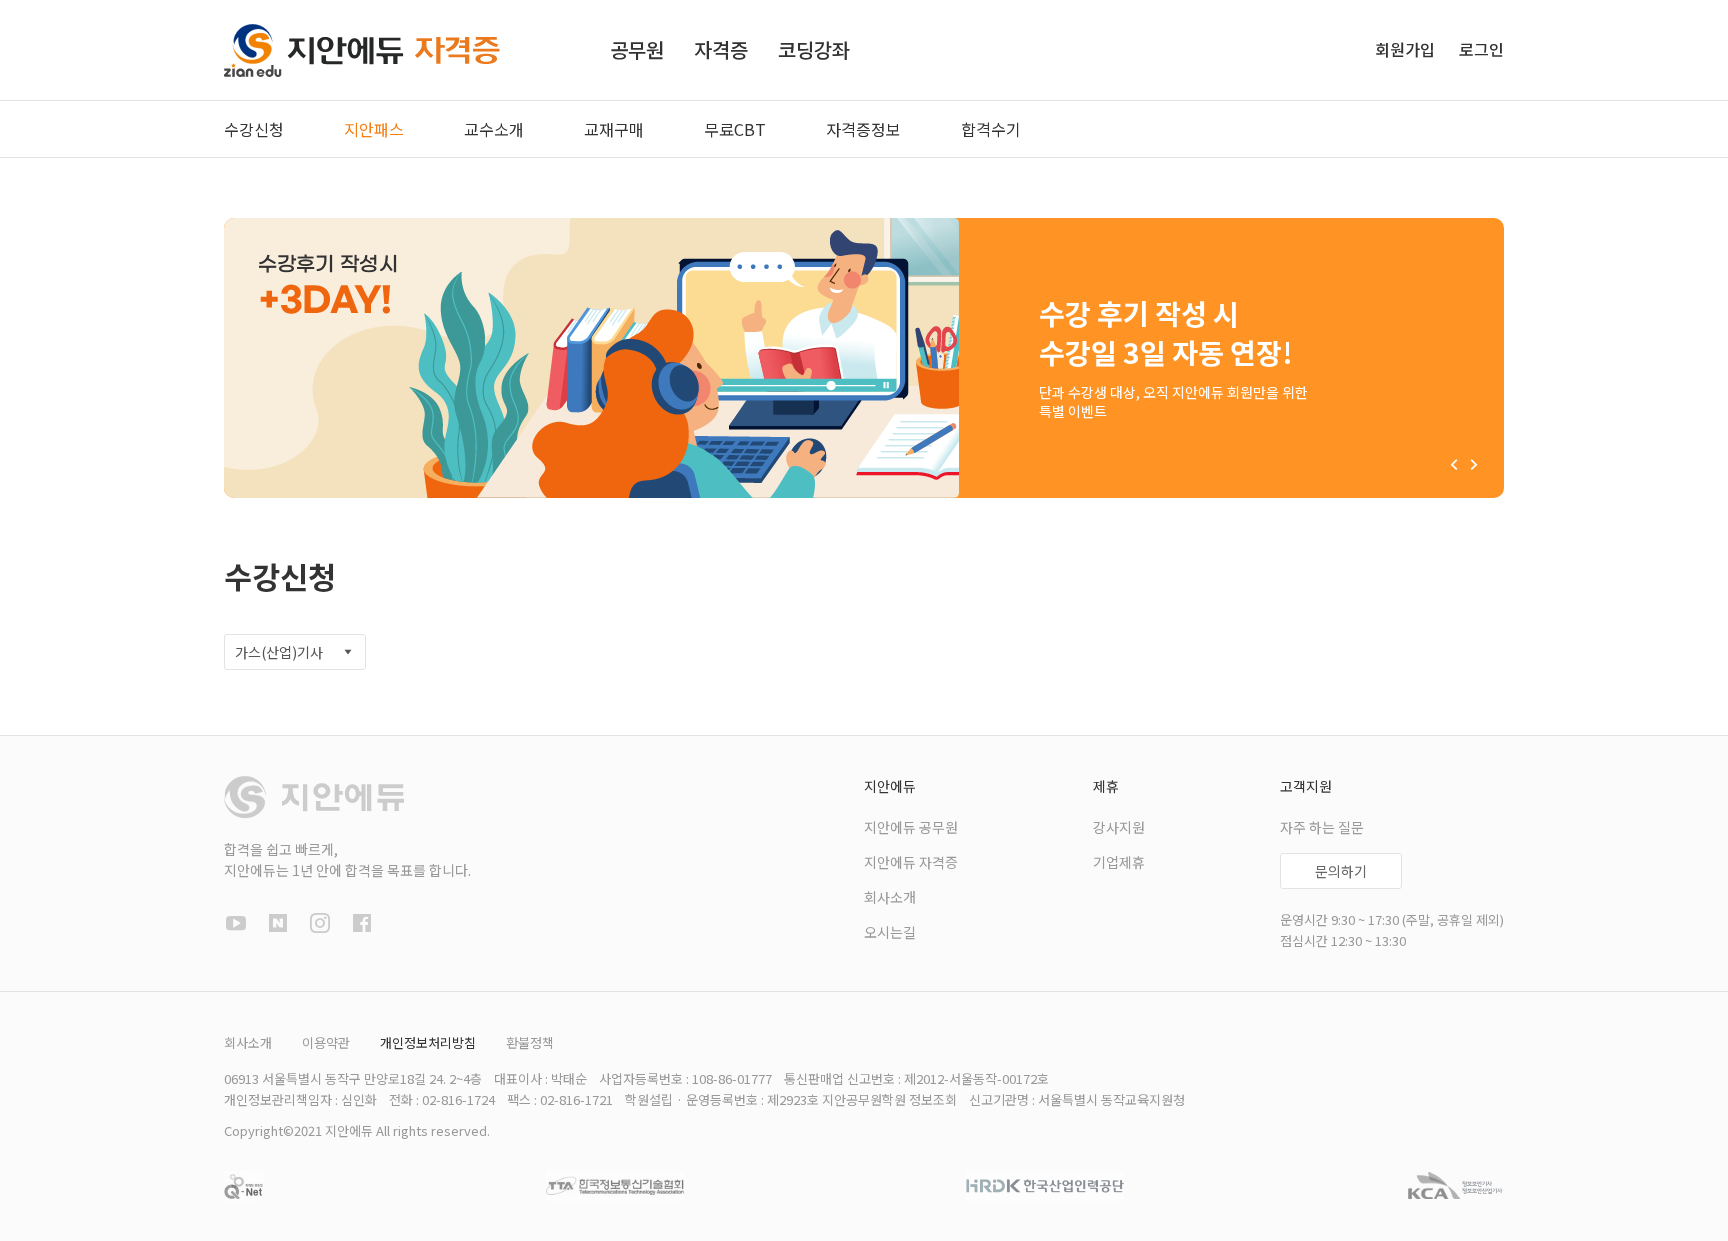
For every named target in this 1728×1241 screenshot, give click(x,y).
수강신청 (254, 129)
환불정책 (530, 1042)
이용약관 (326, 1042)
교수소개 (494, 129)
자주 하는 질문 (1322, 827)
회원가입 (1407, 49)
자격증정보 (863, 129)
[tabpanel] (864, 358)
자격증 (721, 49)
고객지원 (1306, 786)
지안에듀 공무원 (911, 827)
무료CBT (735, 129)
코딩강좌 (814, 49)
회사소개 (890, 897)
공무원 (637, 49)
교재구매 (614, 129)
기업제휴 (1119, 862)
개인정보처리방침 (428, 1042)
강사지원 (1119, 827)
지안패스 (374, 129)
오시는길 (890, 932)
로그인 (1481, 49)
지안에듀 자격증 (911, 862)
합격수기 (991, 129)
